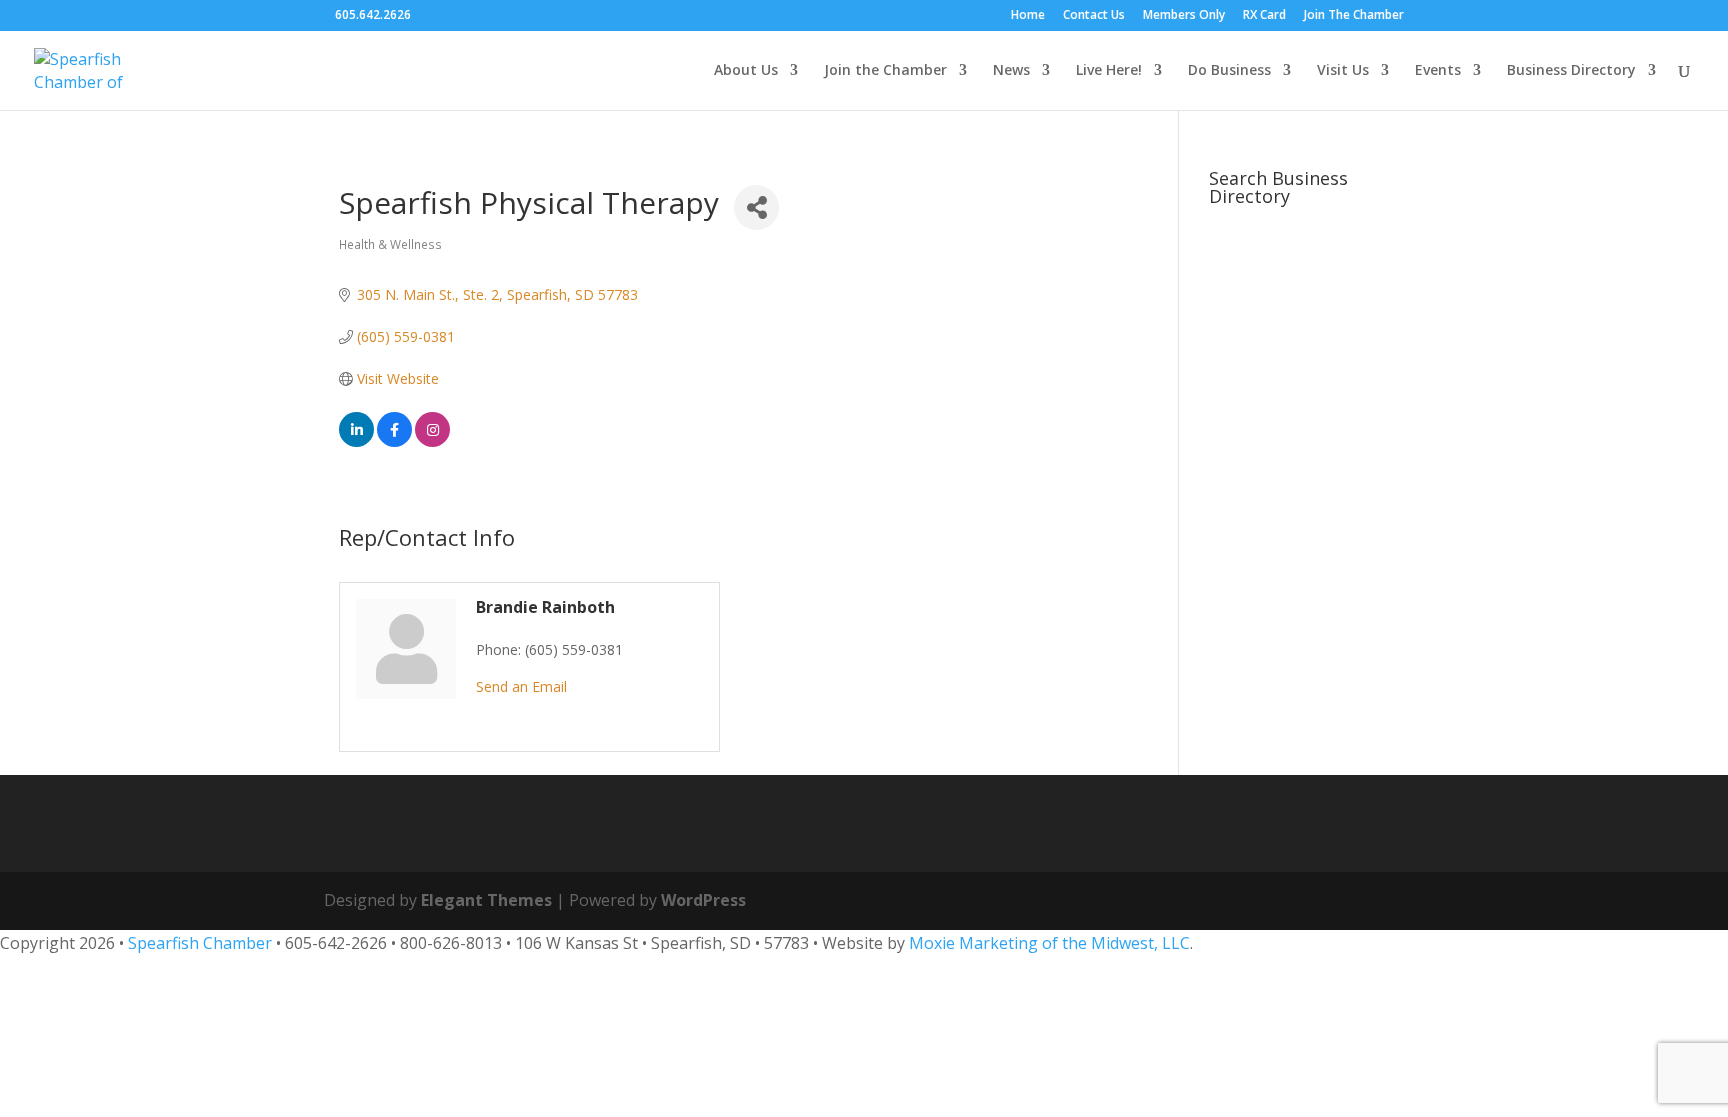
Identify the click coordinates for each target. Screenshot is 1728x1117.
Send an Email (521, 686)
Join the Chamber (885, 71)
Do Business (1229, 71)
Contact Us (1094, 16)
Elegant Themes (486, 900)
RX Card (1264, 16)
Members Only (1184, 16)
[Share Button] (756, 207)
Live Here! (1109, 71)
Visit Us (1343, 71)
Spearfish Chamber (200, 943)
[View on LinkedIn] (356, 441)
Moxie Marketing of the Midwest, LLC (1049, 943)
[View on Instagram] (432, 441)
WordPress (703, 900)
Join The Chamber (1354, 16)
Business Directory (1571, 71)
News (1011, 71)
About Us (746, 71)
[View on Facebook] (394, 441)
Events (1438, 71)
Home (1028, 16)
